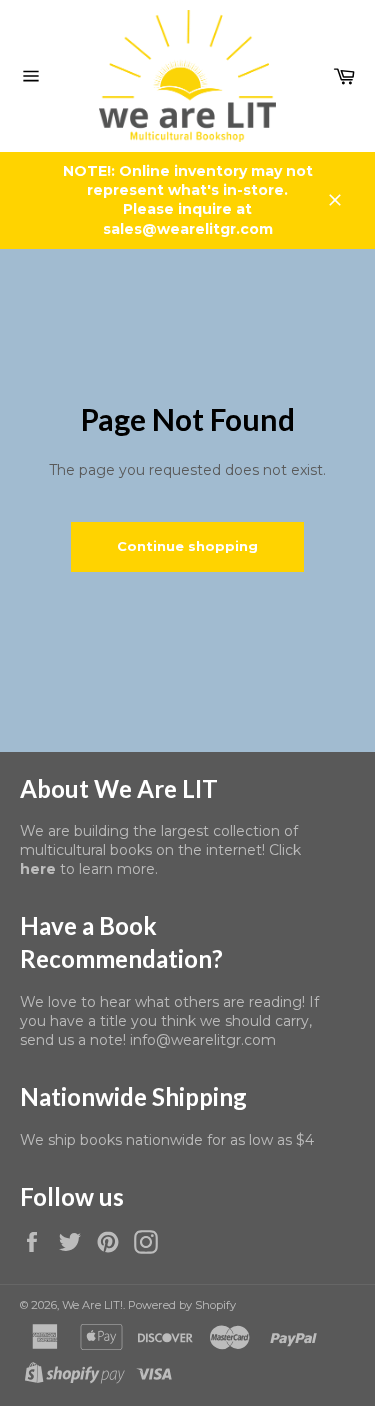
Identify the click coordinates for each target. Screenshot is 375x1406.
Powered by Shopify (182, 1305)
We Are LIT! (92, 1305)
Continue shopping (187, 546)
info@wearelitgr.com (203, 1040)
